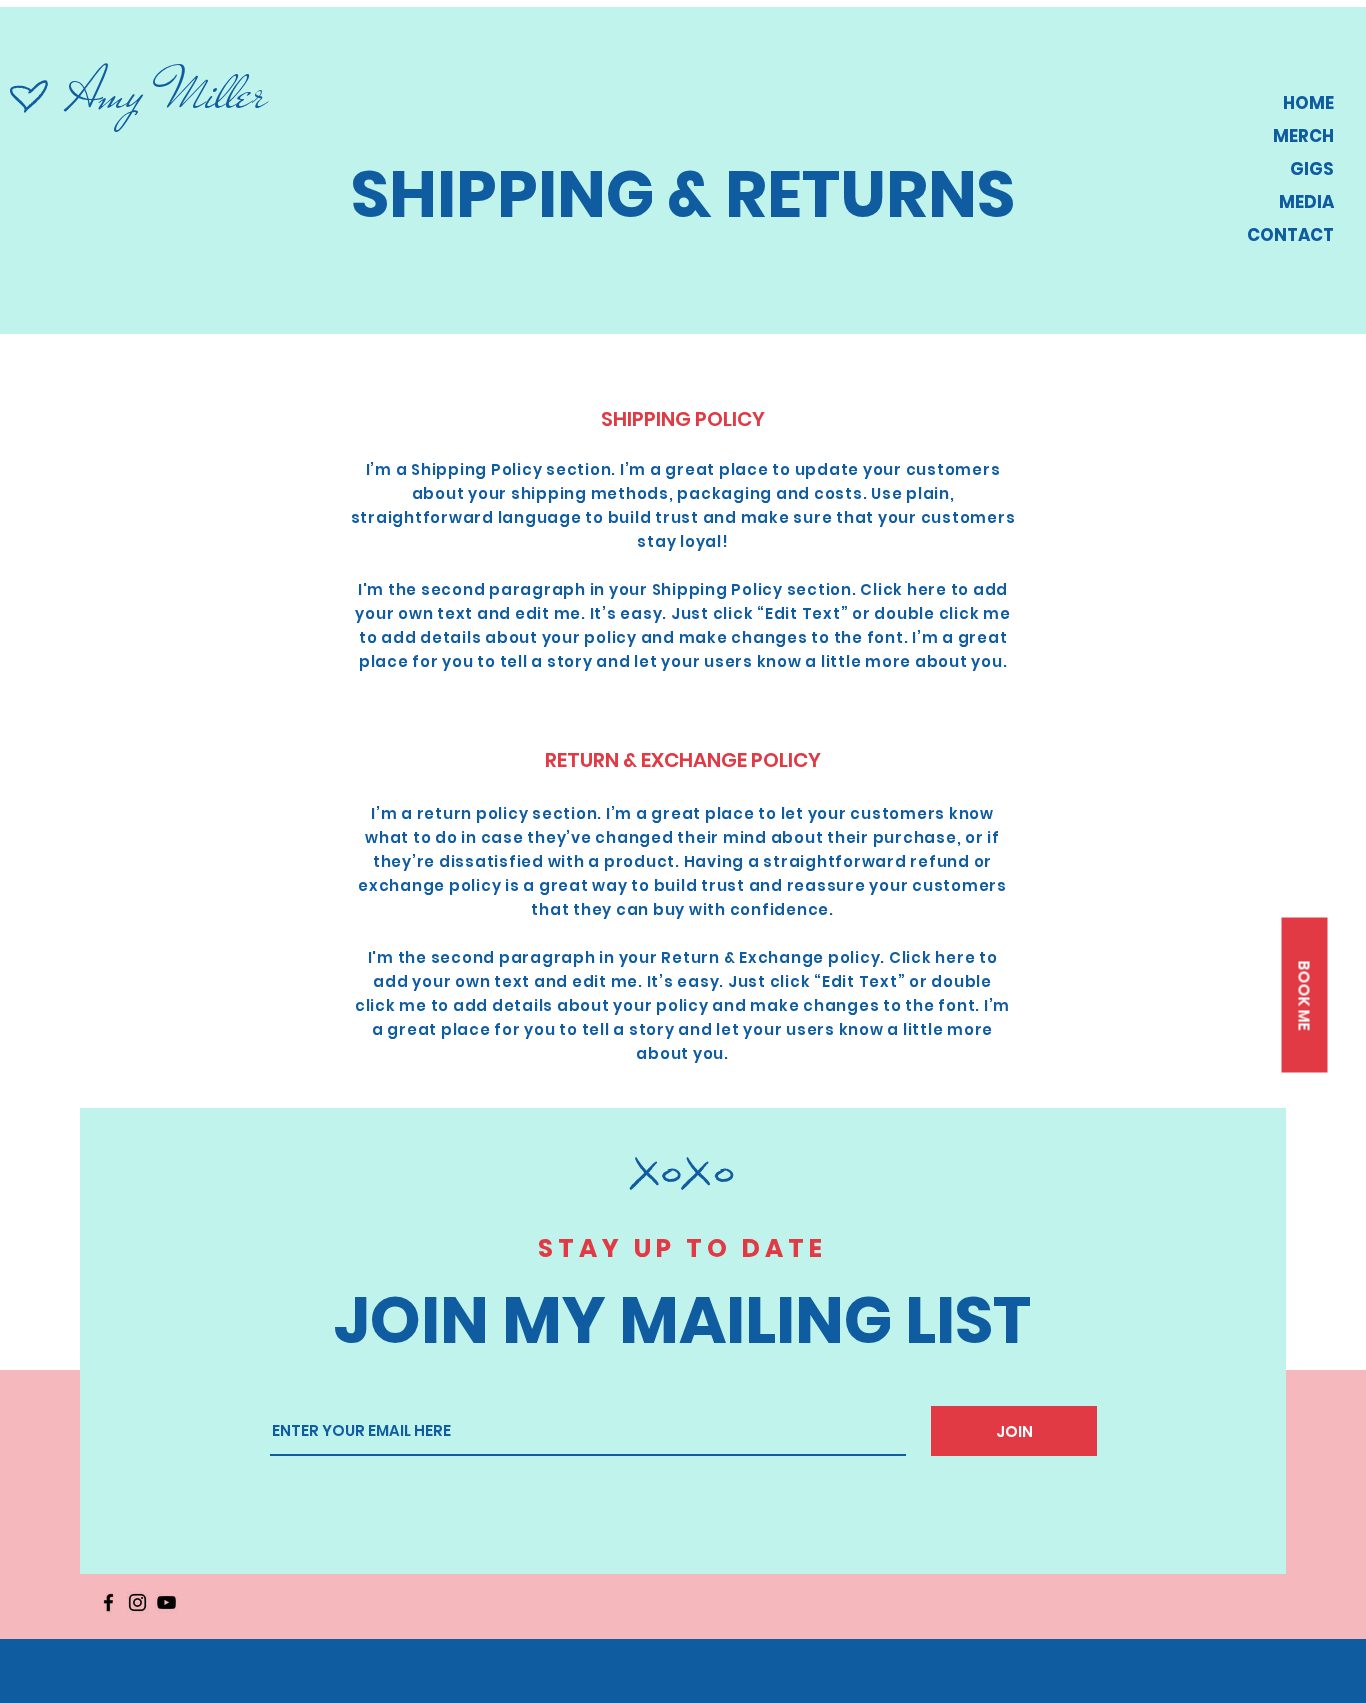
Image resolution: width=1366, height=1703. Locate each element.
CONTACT (1290, 235)
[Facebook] (108, 1602)
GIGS (1312, 169)
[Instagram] (137, 1602)
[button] (1304, 994)
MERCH (1303, 136)
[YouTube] (166, 1602)
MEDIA (1306, 202)
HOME (1308, 103)
